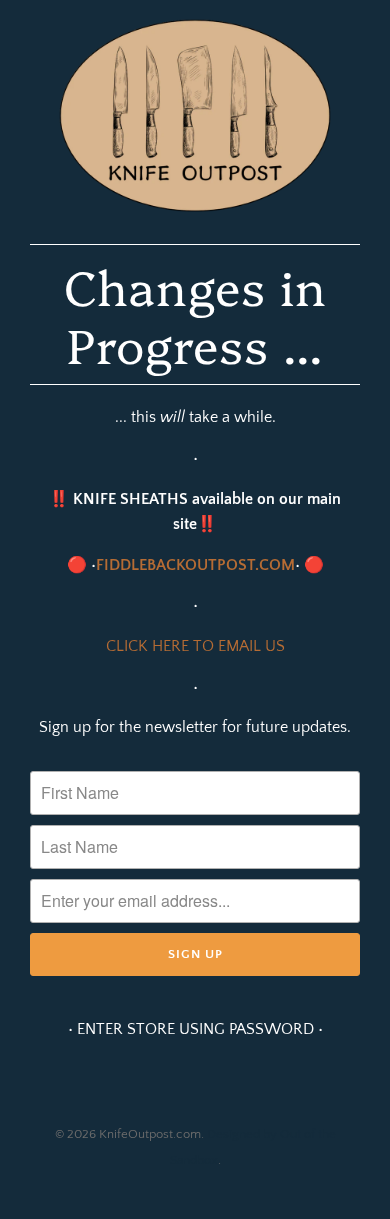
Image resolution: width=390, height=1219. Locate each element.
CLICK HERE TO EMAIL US (195, 646)
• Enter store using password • (195, 1029)
